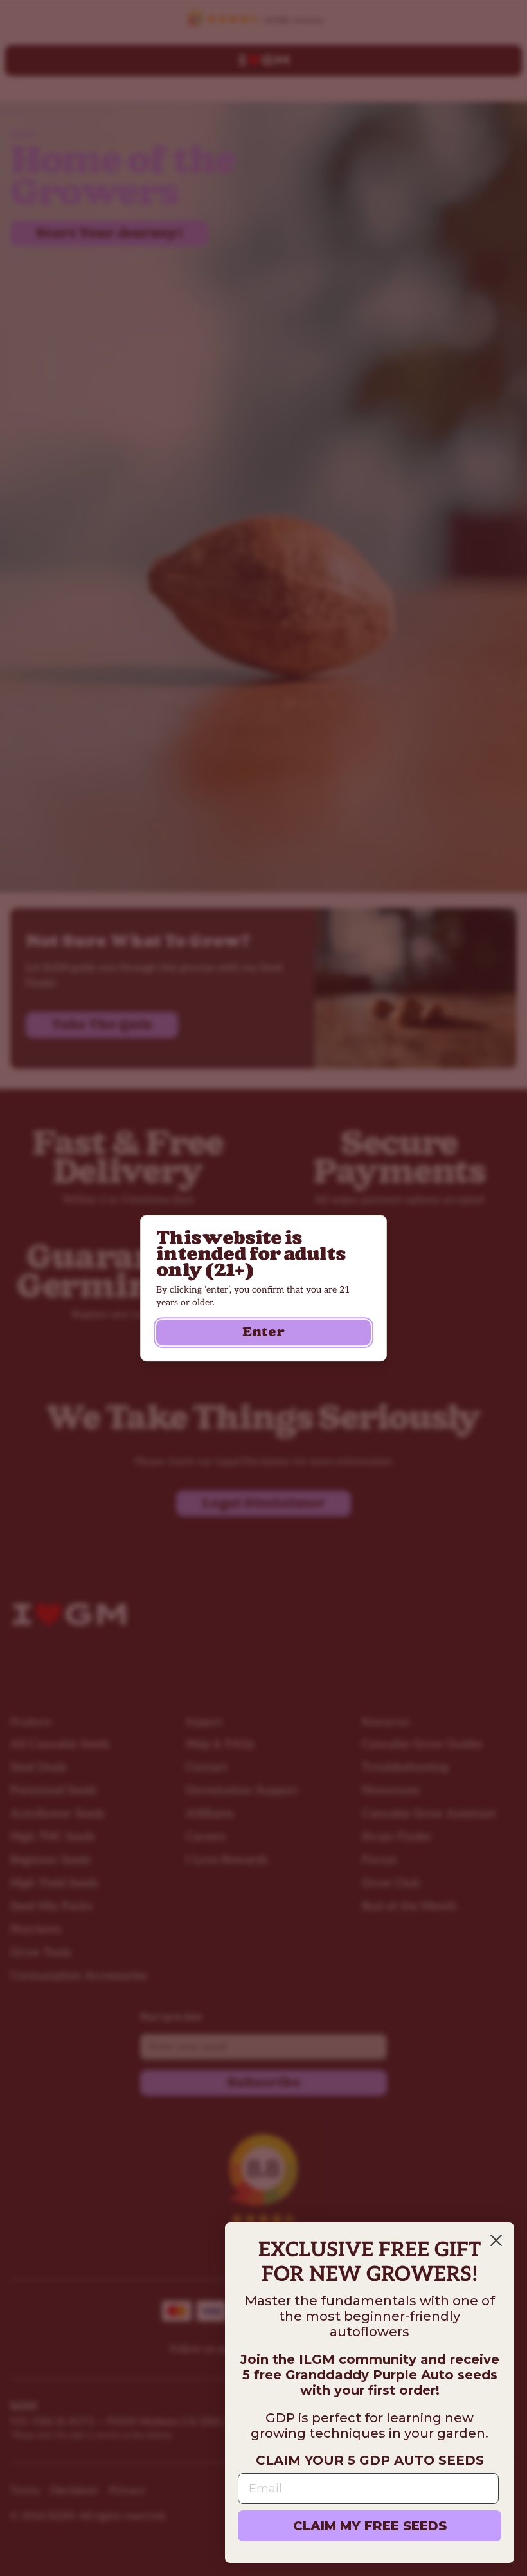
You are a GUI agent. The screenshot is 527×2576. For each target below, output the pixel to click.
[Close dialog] (496, 2240)
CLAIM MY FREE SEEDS (370, 2526)
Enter (263, 1332)
